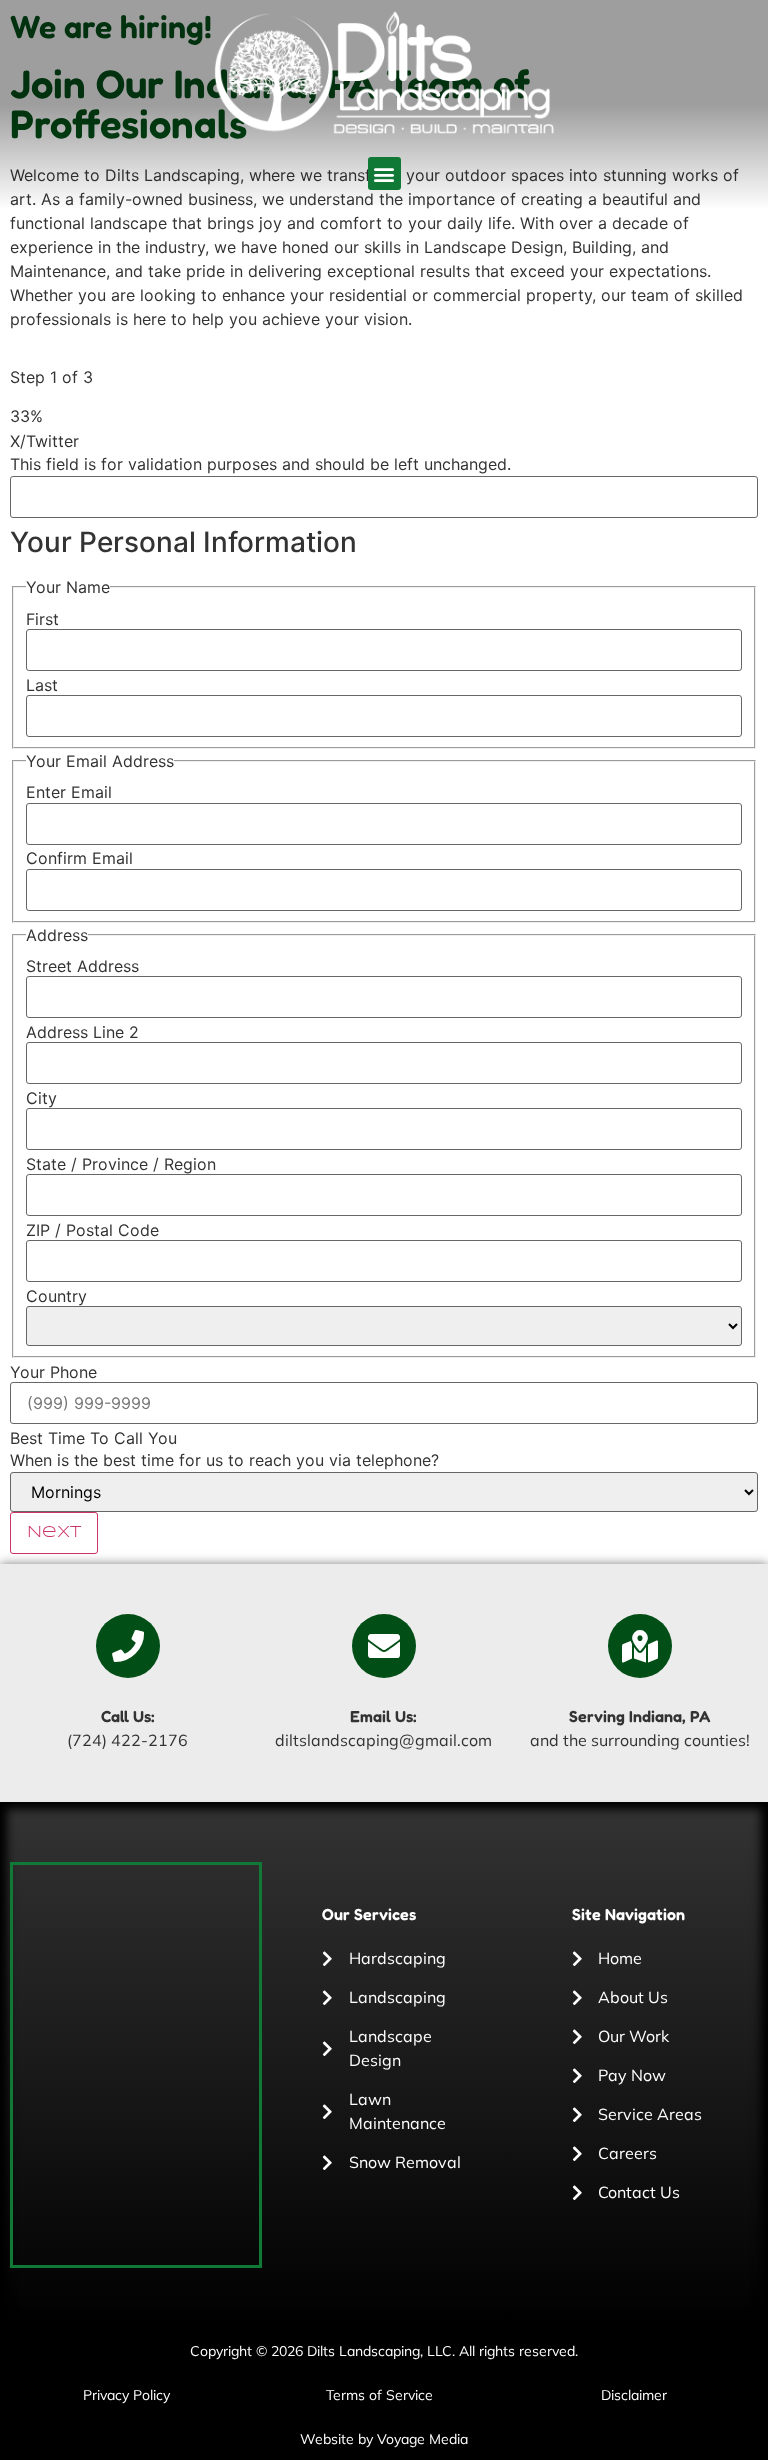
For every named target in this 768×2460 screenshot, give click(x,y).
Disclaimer (634, 2395)
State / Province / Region (121, 1164)
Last (42, 685)
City (41, 1098)
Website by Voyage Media (384, 2439)
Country (56, 1296)
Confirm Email (79, 858)
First (42, 619)
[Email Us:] (384, 1646)
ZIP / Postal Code (92, 1230)
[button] (384, 173)
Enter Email (69, 792)
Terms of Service (379, 2395)
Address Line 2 (82, 1032)
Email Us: (383, 1716)
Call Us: (128, 1716)
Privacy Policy (126, 2395)
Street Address (82, 966)
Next (54, 1532)
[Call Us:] (128, 1646)
